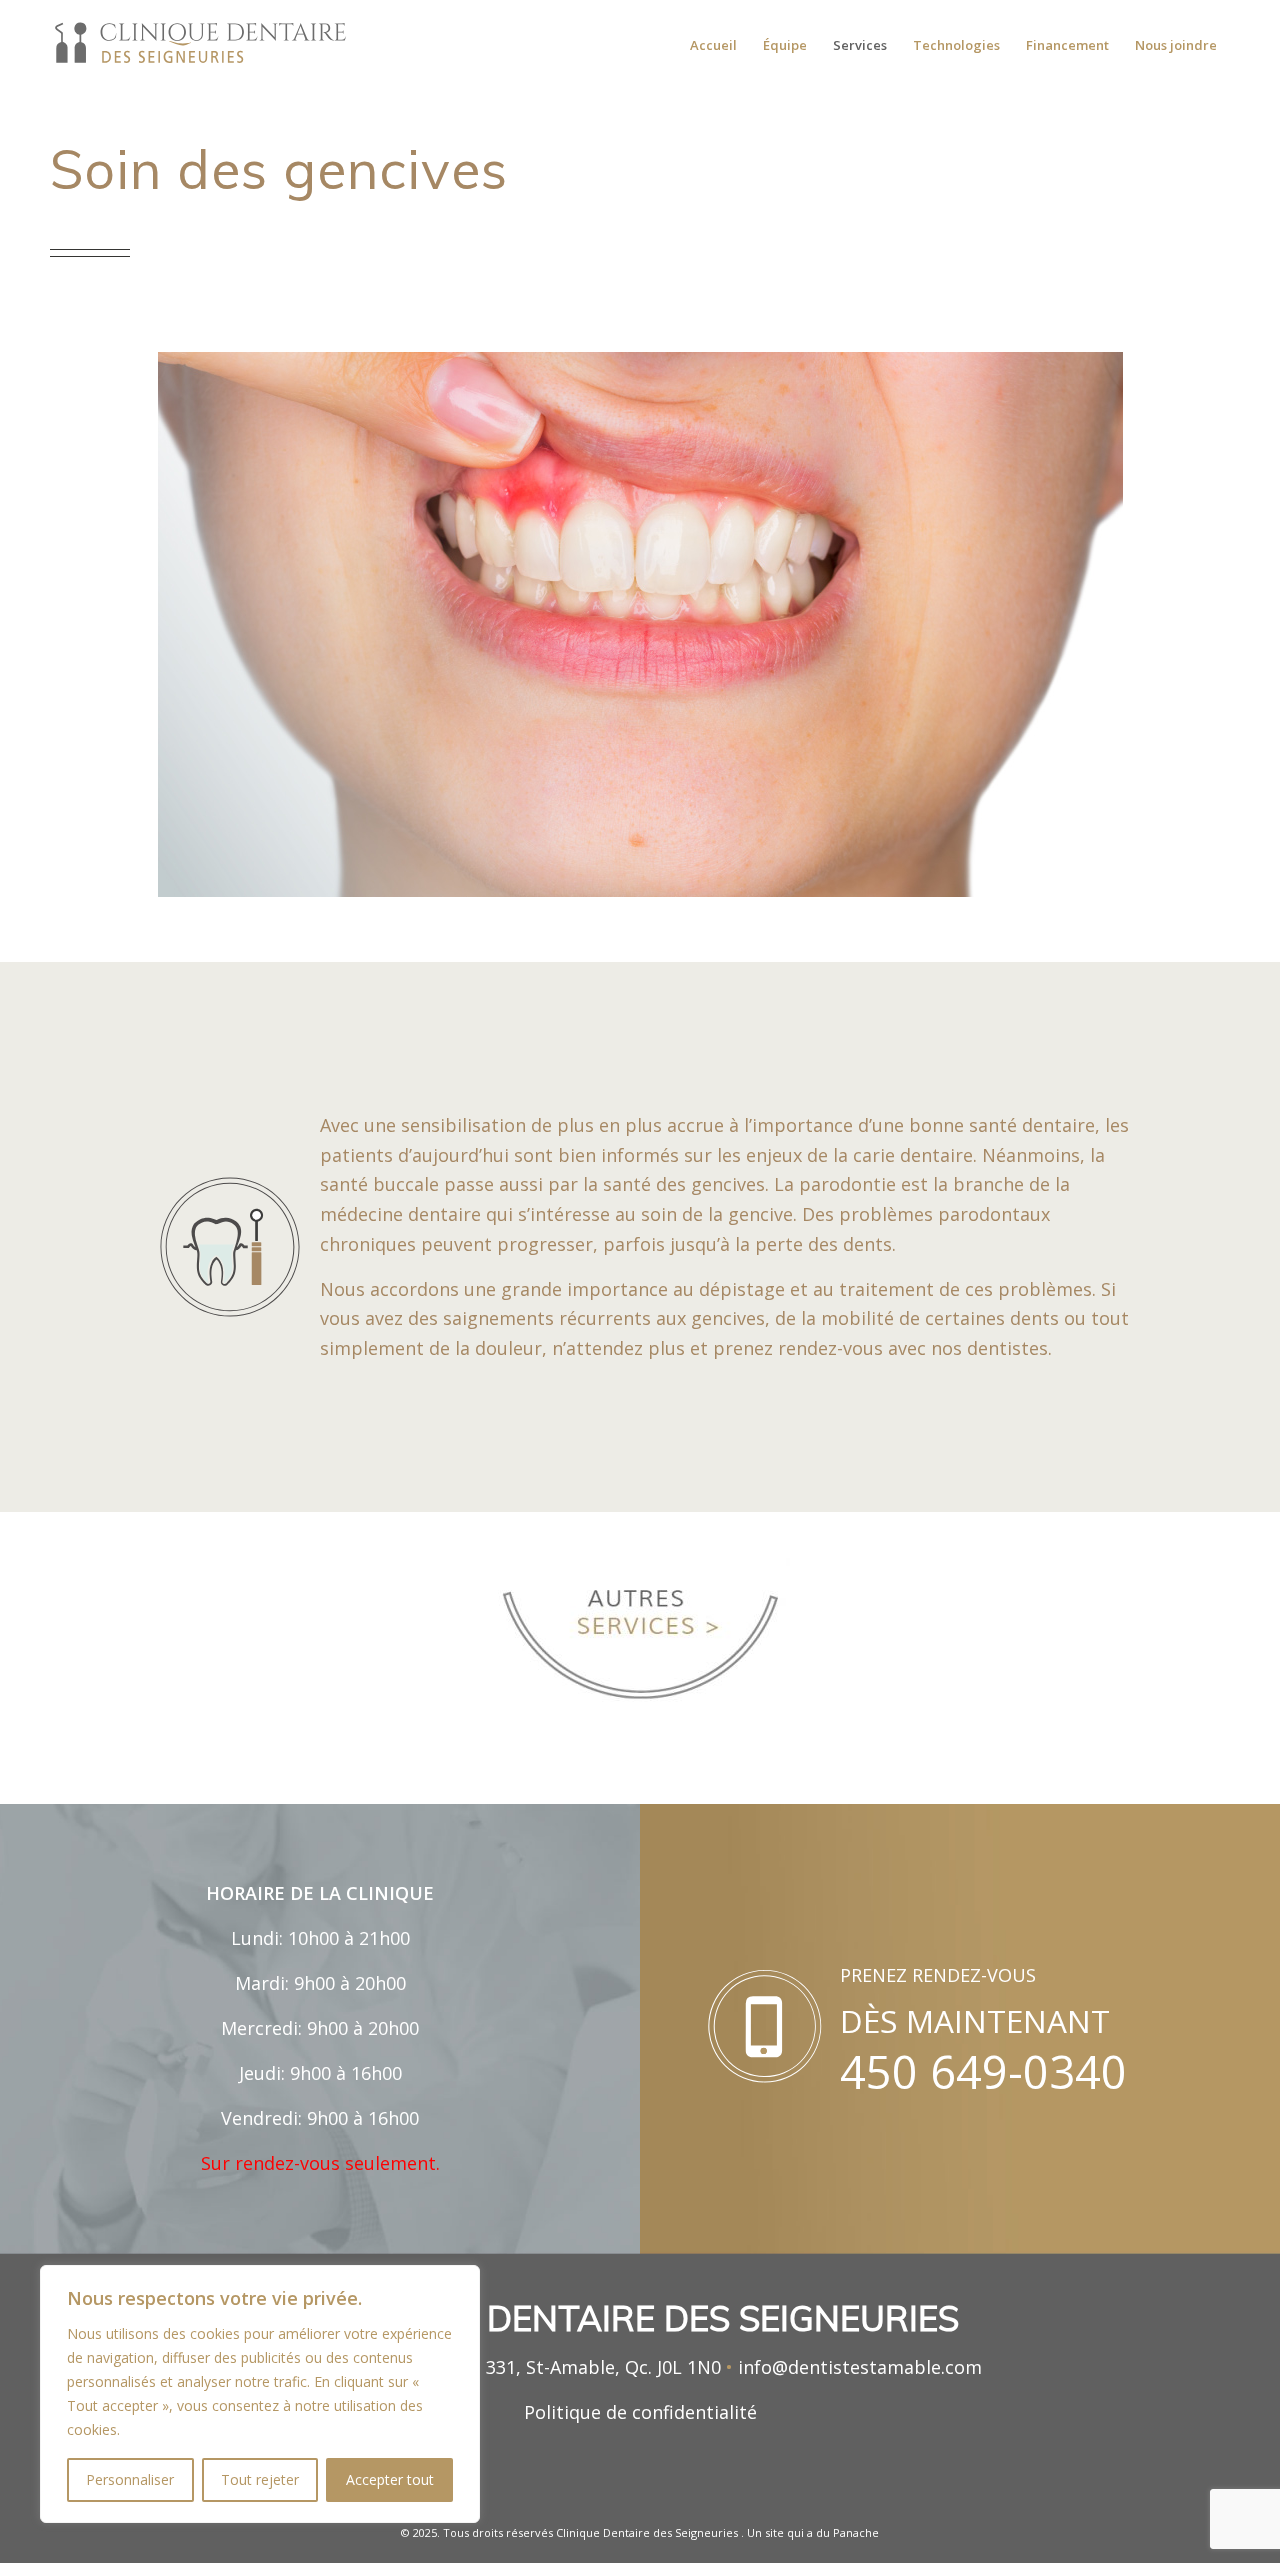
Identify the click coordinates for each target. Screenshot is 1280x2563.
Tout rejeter (260, 2479)
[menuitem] (713, 45)
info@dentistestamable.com (860, 2367)
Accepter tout (390, 2479)
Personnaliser (130, 2479)
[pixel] (200, 45)
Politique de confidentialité (640, 2412)
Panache (856, 2532)
